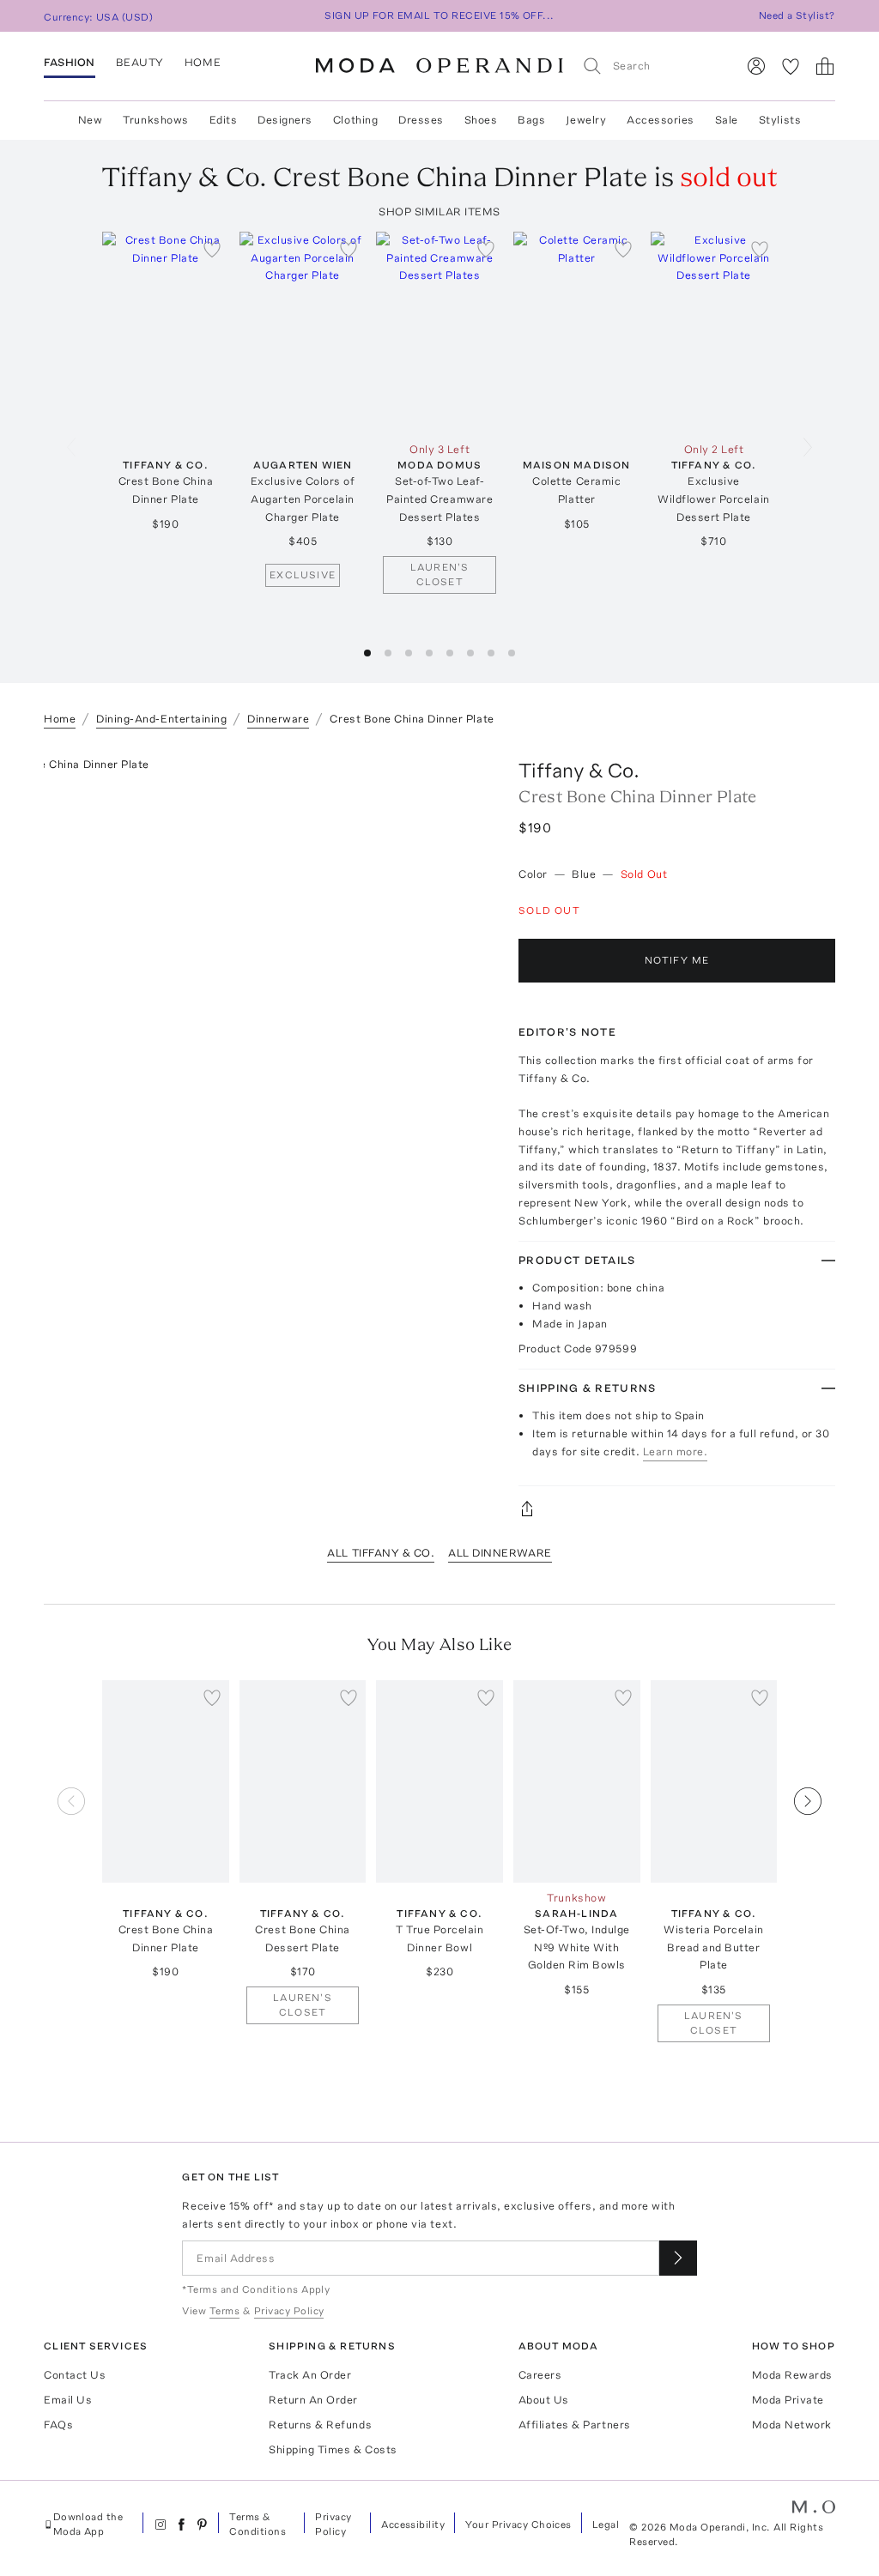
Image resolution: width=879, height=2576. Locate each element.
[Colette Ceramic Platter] (577, 333)
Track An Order (310, 2375)
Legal (606, 2525)
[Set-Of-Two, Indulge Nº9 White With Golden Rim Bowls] (577, 1781)
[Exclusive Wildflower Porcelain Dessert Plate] (714, 333)
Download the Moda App (88, 2524)
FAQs (58, 2425)
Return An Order (313, 2400)
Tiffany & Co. (579, 770)
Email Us (68, 2400)
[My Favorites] (791, 66)
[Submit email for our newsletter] (678, 2258)
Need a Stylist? (797, 15)
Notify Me (677, 960)
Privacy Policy (333, 2524)
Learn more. (676, 1451)
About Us (544, 2400)
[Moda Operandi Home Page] (439, 66)
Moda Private (788, 2400)
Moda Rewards (792, 2375)
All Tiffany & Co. (381, 1553)
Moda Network (792, 2425)
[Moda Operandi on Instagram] (161, 2525)
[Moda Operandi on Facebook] (181, 2525)
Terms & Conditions (258, 2524)
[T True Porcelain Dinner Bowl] (439, 1781)
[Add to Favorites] (212, 249)
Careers (540, 2375)
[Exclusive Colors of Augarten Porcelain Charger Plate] (303, 333)
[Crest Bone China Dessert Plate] (303, 1781)
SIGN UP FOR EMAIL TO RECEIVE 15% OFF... (439, 15)
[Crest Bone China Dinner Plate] (166, 333)
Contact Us (75, 2375)
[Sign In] (756, 66)
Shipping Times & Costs (333, 2449)
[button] (367, 653)
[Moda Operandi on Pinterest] (202, 2525)
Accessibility (413, 2525)
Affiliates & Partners (575, 2425)
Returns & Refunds (320, 2425)
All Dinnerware (500, 1553)
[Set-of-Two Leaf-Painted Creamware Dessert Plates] (439, 333)
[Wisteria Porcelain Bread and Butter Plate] (714, 1781)
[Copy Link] (677, 1509)
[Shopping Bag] (825, 66)
